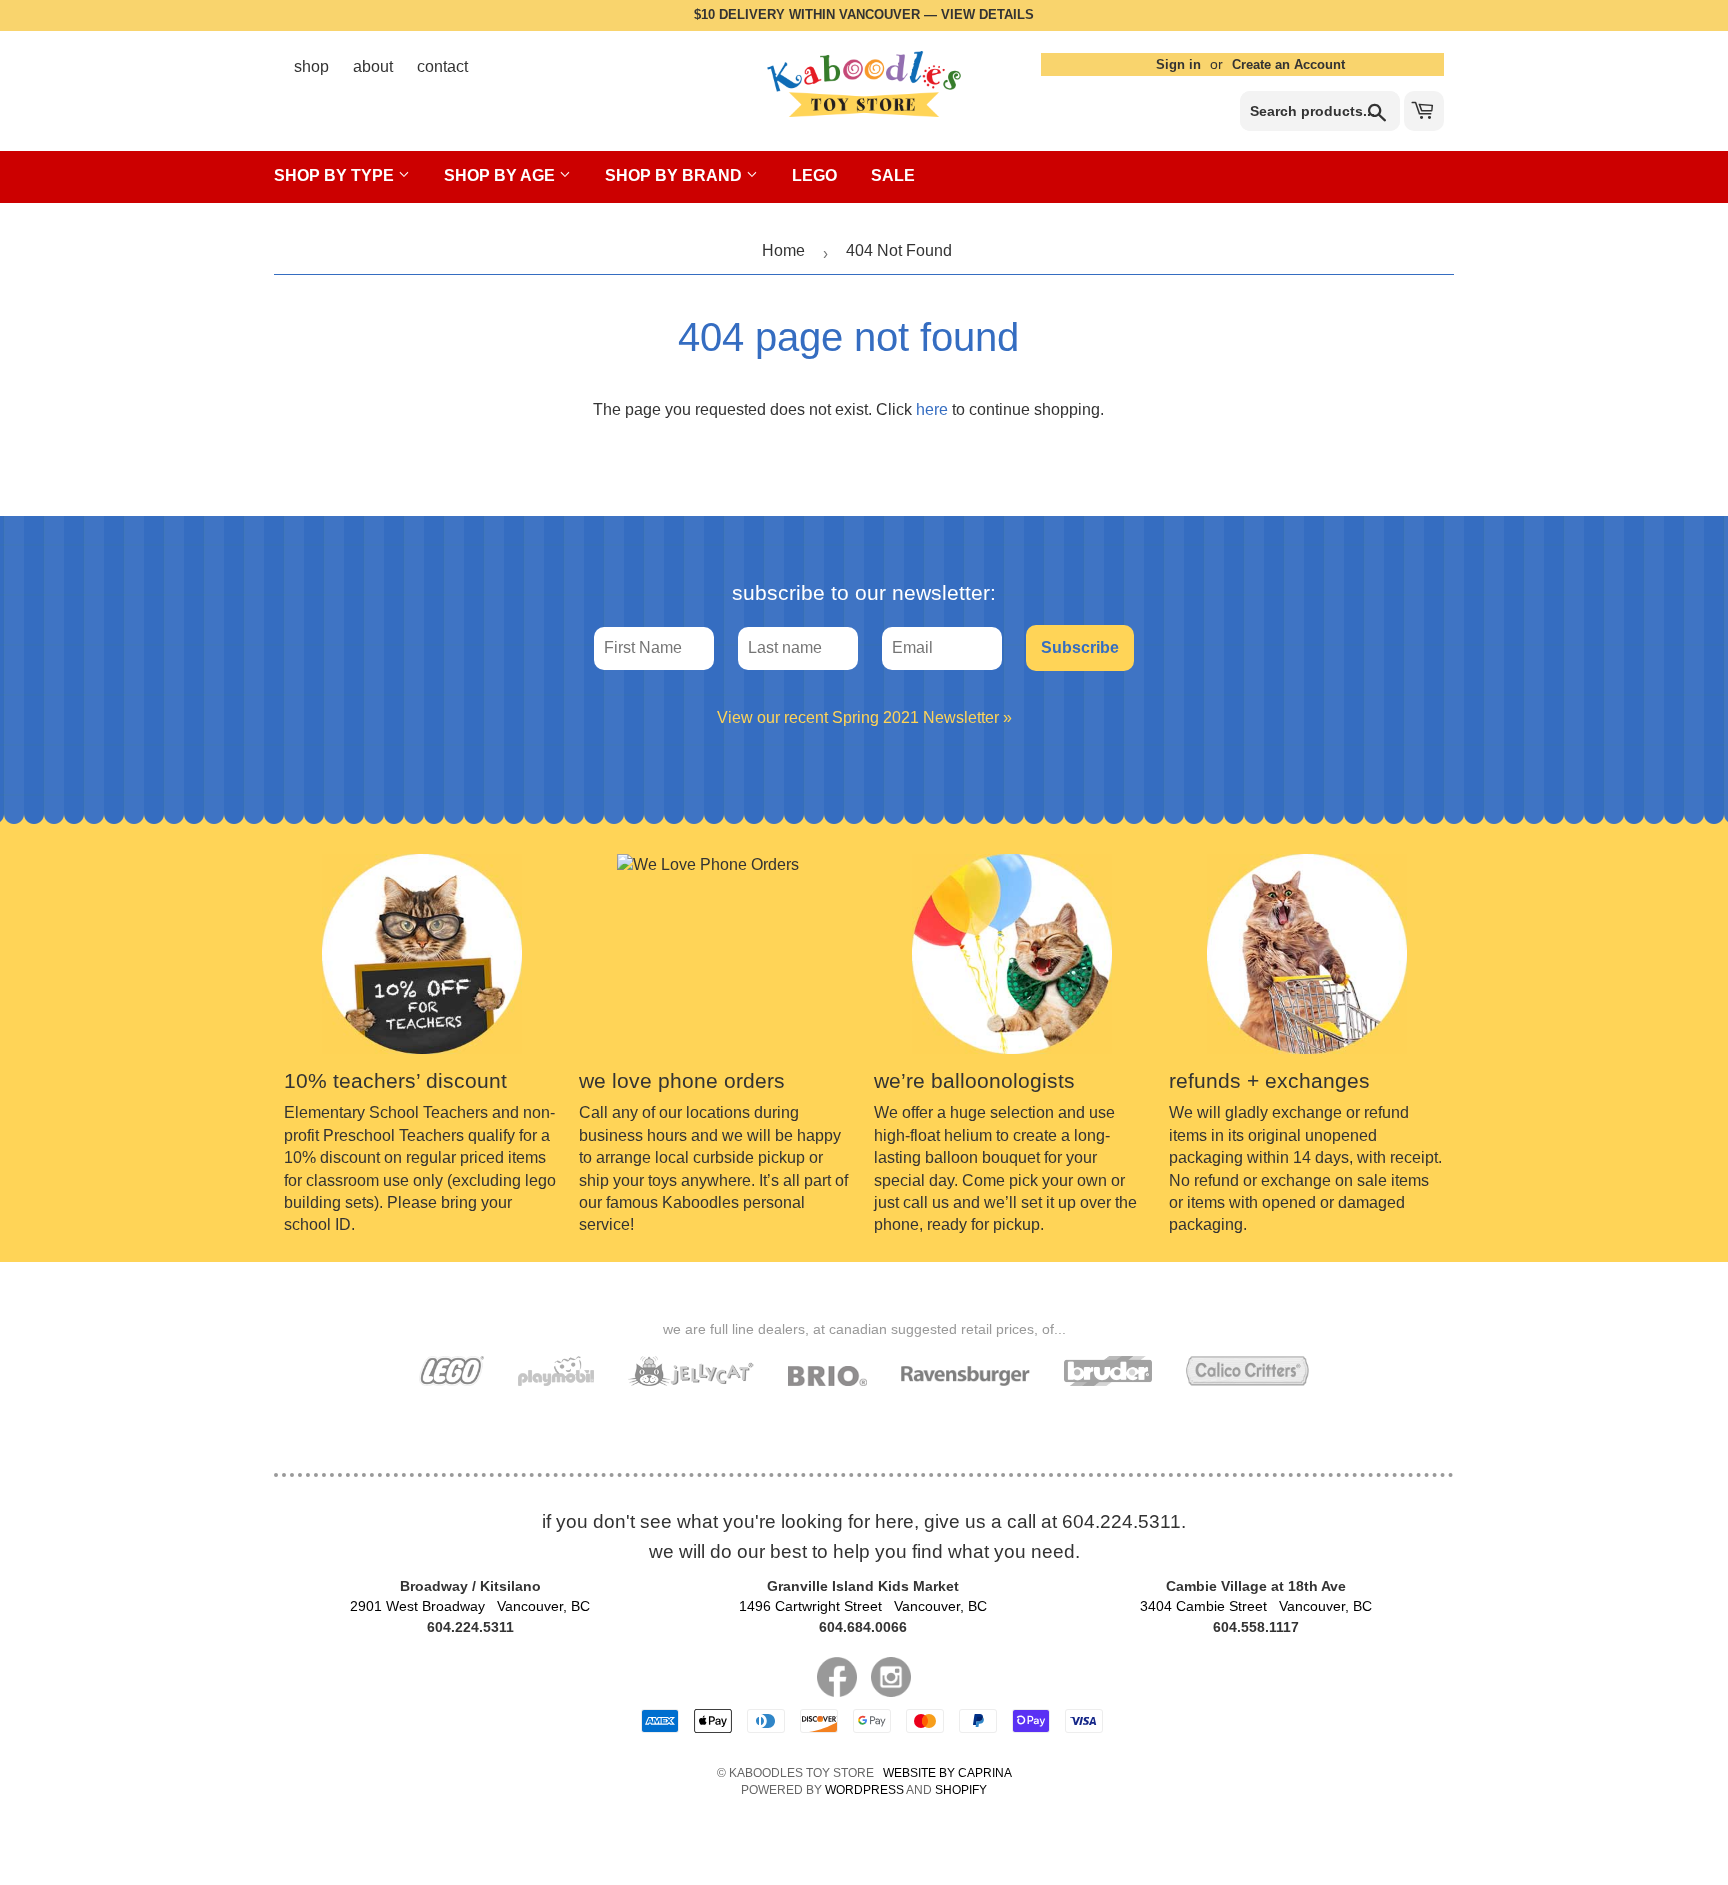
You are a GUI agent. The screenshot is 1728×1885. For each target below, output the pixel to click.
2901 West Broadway (470, 1606)
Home (783, 250)
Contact (442, 66)
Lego (814, 175)
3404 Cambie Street (1256, 1606)
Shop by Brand (675, 175)
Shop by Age (501, 175)
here (932, 409)
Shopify (961, 1790)
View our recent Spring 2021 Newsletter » (864, 717)
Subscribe (1080, 647)
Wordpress (864, 1790)
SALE (893, 175)
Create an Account (1288, 64)
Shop (311, 66)
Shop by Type (336, 175)
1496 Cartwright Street (863, 1606)
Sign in (1178, 64)
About (373, 66)
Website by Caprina (947, 1773)
